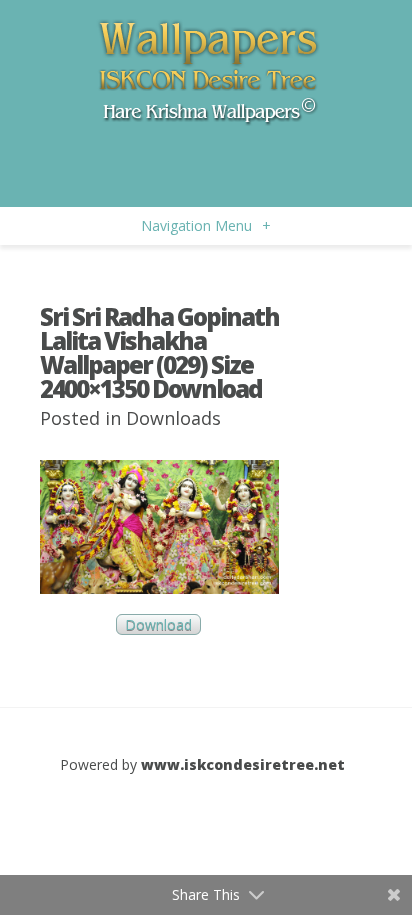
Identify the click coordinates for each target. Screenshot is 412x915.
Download (158, 624)
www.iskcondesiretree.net (243, 764)
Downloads (173, 418)
